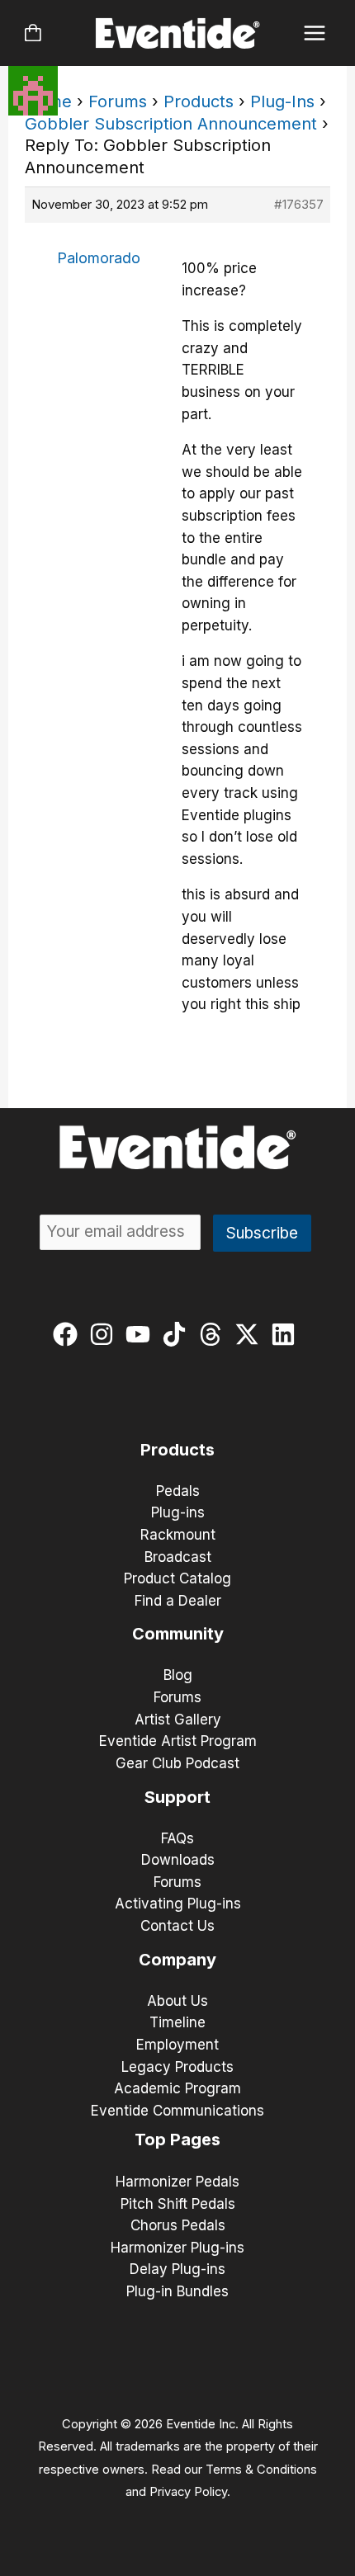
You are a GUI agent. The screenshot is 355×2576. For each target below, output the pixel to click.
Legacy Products (177, 2067)
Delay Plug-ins (177, 2269)
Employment (177, 2045)
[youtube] (142, 1334)
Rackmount (178, 1535)
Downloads (178, 1860)
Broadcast (178, 1557)
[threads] (214, 1334)
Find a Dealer (178, 1601)
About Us (177, 2001)
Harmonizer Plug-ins (177, 2248)
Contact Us (177, 1926)
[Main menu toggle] (315, 33)
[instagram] (105, 1334)
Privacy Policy (188, 2492)
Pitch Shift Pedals (178, 2204)
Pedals (178, 1491)
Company (177, 1960)
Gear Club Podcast (177, 1763)
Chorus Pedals (178, 2225)
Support (177, 1797)
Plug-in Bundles (177, 2291)
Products (199, 101)
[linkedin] (287, 1334)
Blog (178, 1675)
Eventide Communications (177, 2111)
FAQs (177, 1838)
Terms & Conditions (261, 2470)
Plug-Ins (282, 101)
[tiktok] (178, 1334)
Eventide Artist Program (178, 1741)
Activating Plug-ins (178, 1904)
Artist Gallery (178, 1720)
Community (178, 1634)
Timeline (177, 2022)
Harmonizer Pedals (177, 2182)
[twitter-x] (251, 1334)
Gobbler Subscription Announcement (171, 124)
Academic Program (177, 2088)
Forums (118, 101)
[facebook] (69, 1334)
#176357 (299, 204)
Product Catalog (177, 1578)
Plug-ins (178, 1512)
